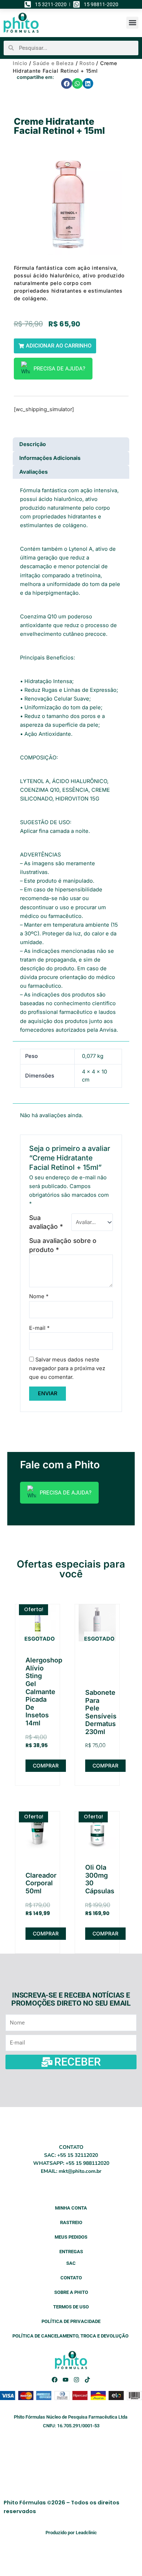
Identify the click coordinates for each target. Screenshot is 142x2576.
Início (20, 63)
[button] (132, 23)
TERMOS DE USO (71, 2307)
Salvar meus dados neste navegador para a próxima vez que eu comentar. (67, 1368)
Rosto (87, 63)
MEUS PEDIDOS (71, 2237)
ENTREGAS (71, 2252)
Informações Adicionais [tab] (50, 458)
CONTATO (71, 2278)
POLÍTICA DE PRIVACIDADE (71, 2321)
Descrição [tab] (33, 444)
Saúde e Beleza (53, 63)
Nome (39, 1296)
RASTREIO (71, 2222)
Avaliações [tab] (33, 472)
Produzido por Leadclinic (71, 2533)
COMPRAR (46, 1766)
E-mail (39, 1328)
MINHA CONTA (71, 2208)
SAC (71, 2263)
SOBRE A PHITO (71, 2292)
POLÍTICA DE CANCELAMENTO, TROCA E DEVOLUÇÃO (71, 2336)
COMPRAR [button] (46, 1933)
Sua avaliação (46, 1222)
